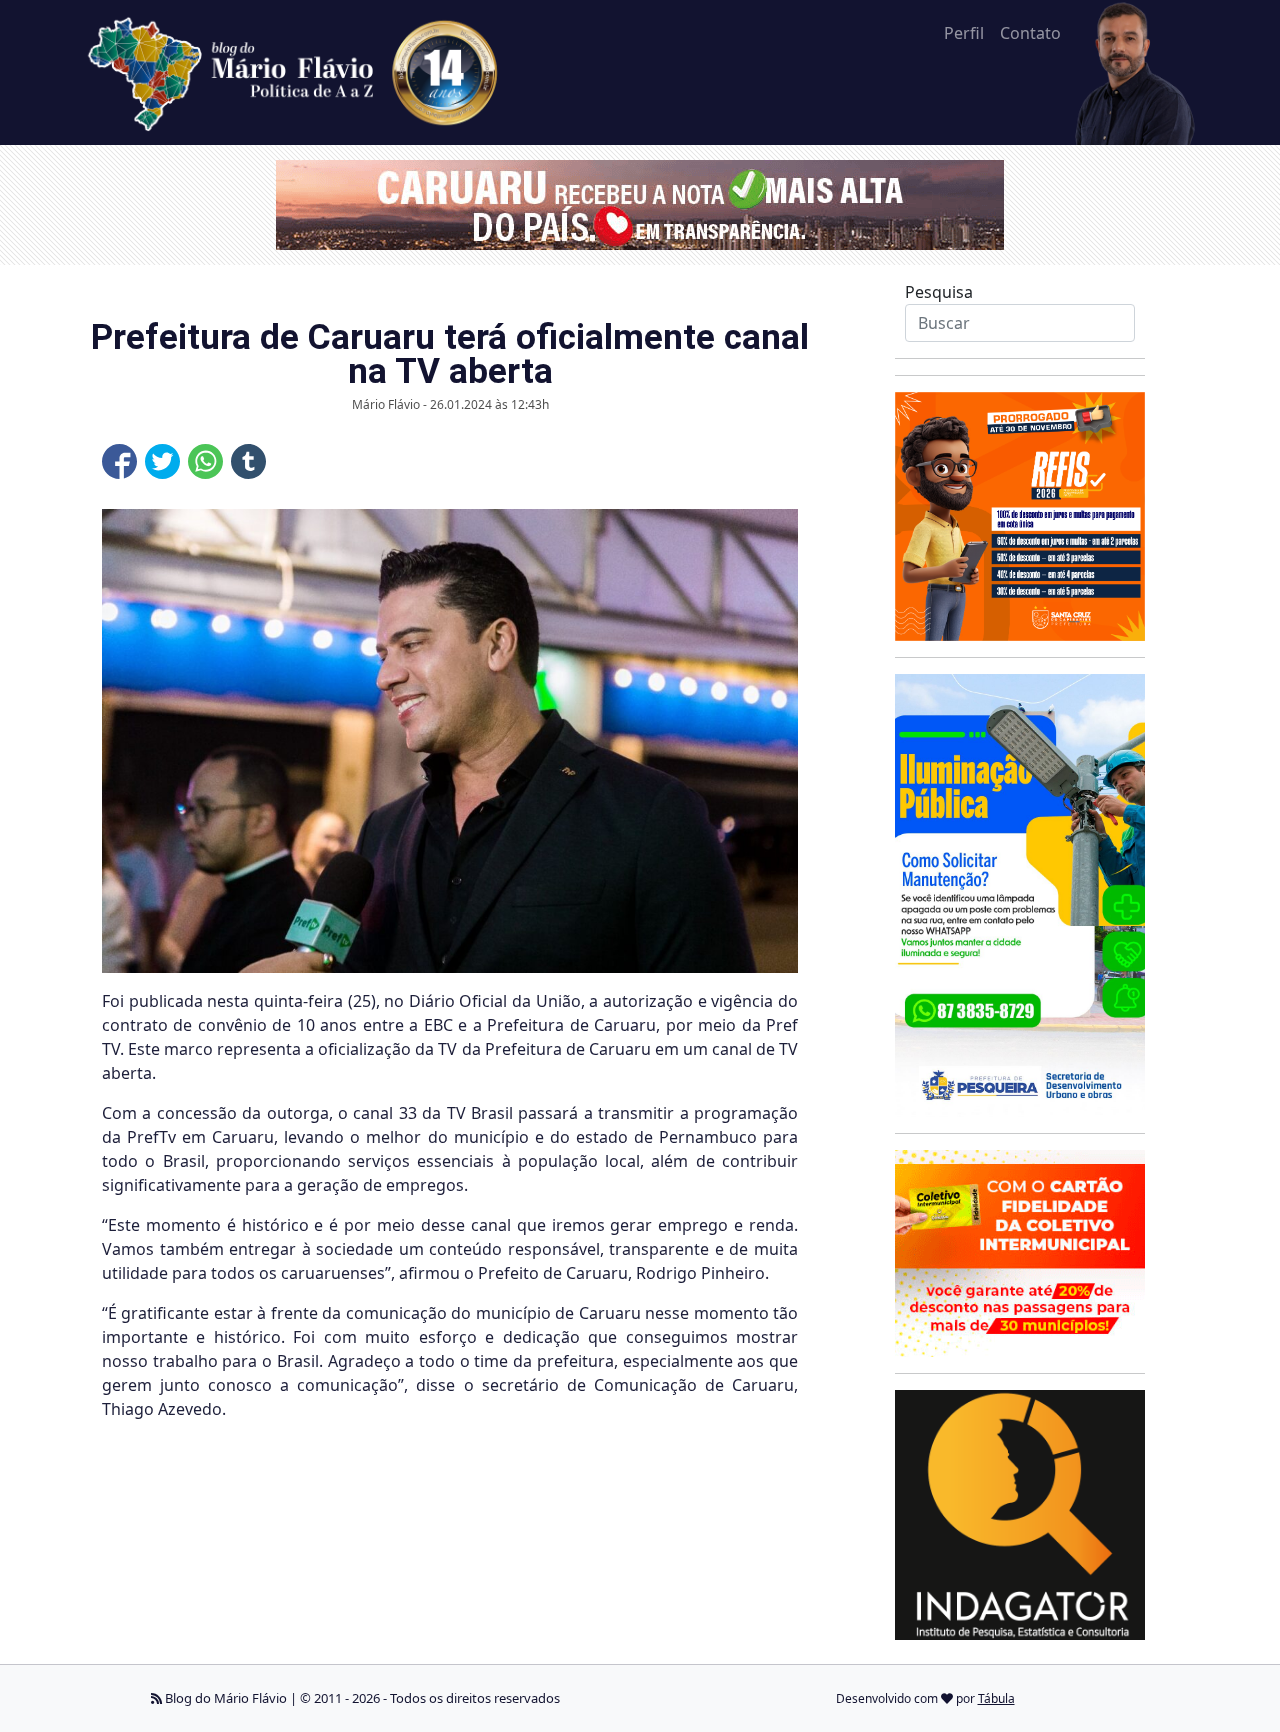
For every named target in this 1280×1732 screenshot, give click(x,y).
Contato (1030, 33)
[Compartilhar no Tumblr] (248, 461)
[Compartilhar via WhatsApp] (205, 461)
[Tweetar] (162, 461)
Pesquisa (939, 292)
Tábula (996, 1698)
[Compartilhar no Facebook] (119, 461)
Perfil (964, 33)
